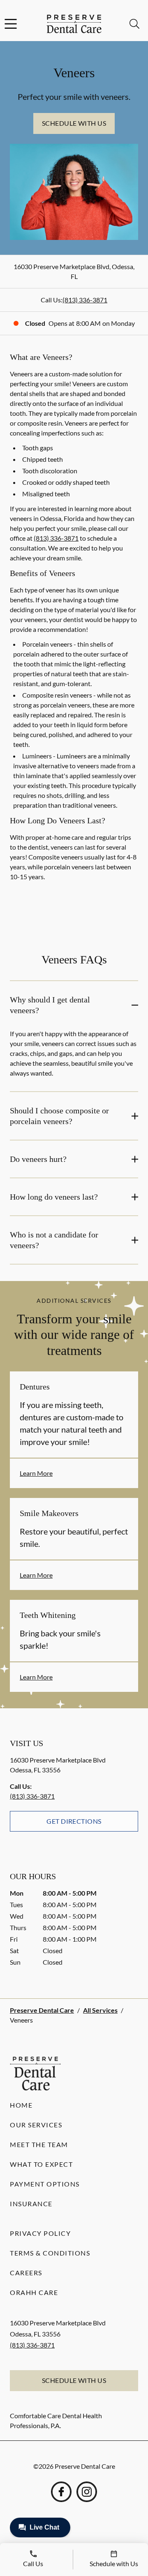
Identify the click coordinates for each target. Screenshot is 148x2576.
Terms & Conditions (50, 2253)
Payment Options (45, 2184)
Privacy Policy (40, 2233)
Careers (26, 2273)
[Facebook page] (61, 2492)
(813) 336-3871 (85, 300)
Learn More (36, 1473)
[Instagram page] (87, 2492)
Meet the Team (39, 2144)
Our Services (36, 2125)
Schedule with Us (74, 123)
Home (21, 2105)
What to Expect (41, 2164)
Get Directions (74, 1821)
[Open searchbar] (134, 24)
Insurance (31, 2204)
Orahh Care (34, 2292)
